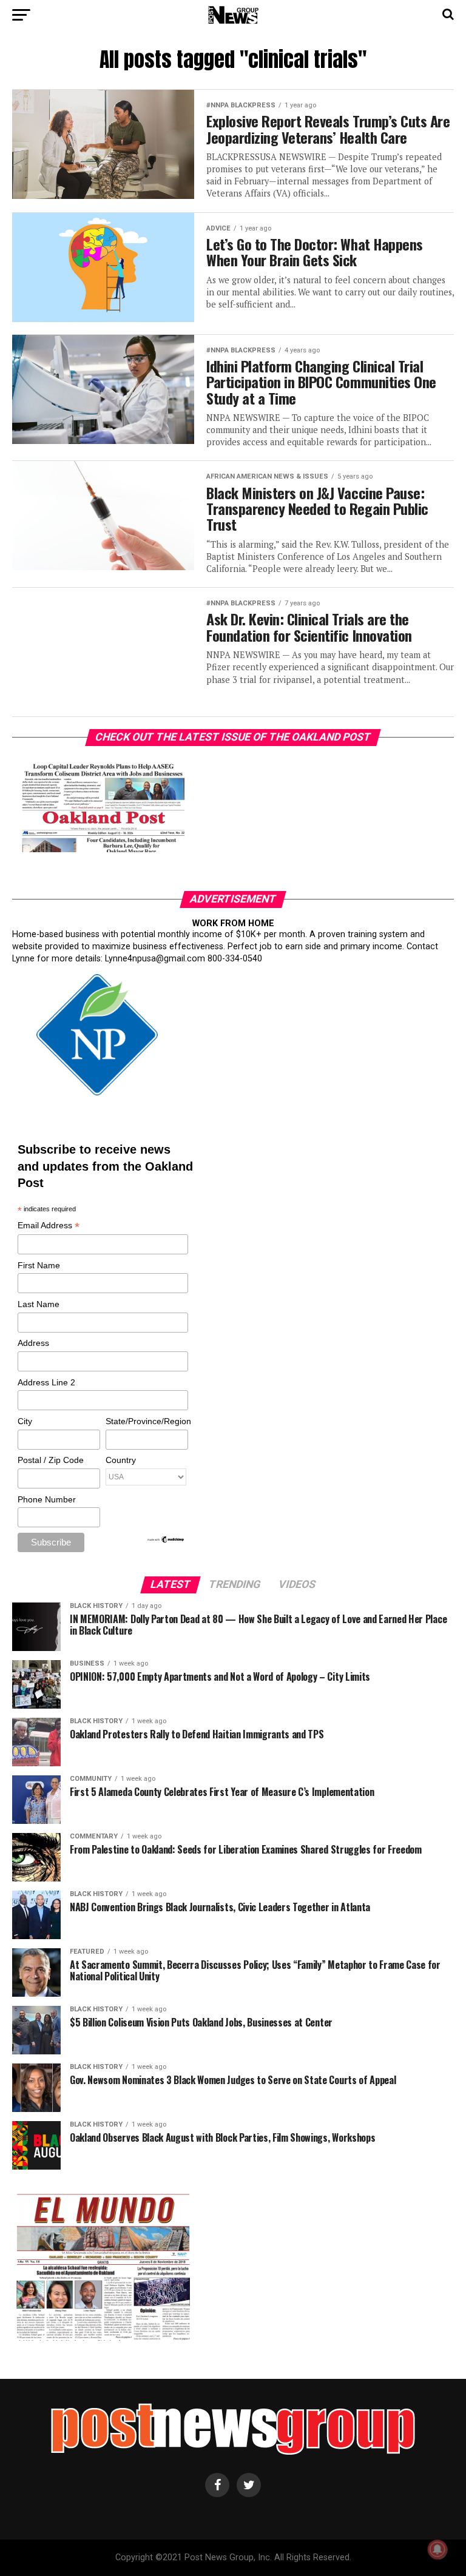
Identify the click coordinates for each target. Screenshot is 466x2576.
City (25, 1421)
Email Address (49, 1226)
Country (121, 1460)
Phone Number (47, 1499)
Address (33, 1343)
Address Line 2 (46, 1382)
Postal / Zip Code (51, 1460)
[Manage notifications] (437, 2549)
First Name (39, 1265)
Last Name (39, 1304)
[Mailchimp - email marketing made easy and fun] (166, 1541)
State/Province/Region (146, 1421)
